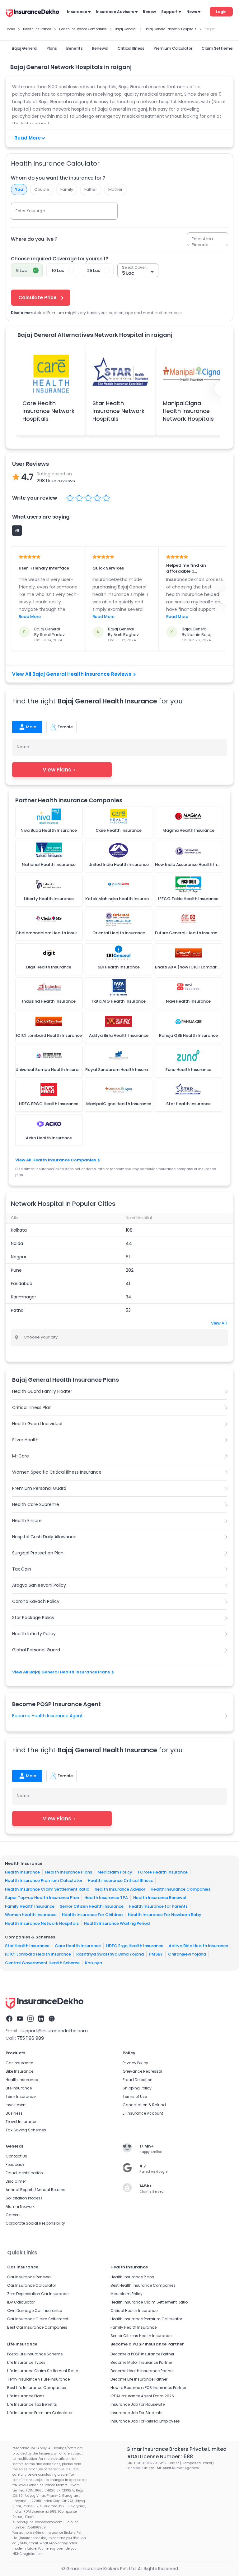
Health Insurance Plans (69, 1872)
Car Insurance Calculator (32, 2285)
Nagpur (19, 1257)
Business (14, 2113)
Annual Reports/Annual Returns (35, 2190)
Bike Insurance (19, 2071)
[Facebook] (9, 2019)
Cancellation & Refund (144, 2105)
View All (219, 1323)
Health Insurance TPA (106, 1898)
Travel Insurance (21, 2122)
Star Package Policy (33, 1617)
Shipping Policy (137, 2088)
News (192, 12)
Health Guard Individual (37, 1424)
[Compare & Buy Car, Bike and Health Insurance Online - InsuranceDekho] (33, 14)
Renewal (100, 48)
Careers (13, 2215)
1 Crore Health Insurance (163, 1872)
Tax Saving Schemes (26, 2130)
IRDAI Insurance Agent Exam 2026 (142, 2396)
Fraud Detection (138, 2080)
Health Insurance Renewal (160, 1898)
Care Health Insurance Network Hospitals (49, 411)
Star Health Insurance (27, 1946)
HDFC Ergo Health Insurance (135, 1946)
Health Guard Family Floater (42, 1391)
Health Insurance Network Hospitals (42, 1923)
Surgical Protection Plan (38, 1553)
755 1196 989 (30, 2038)
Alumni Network (20, 2206)
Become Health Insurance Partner (142, 2371)
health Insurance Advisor (120, 1889)
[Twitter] (52, 2019)
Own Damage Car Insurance (35, 2311)
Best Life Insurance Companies (37, 2388)
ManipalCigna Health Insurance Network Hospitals (188, 411)
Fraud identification (24, 2173)
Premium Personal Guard (39, 1488)
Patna (17, 1310)
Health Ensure (27, 1521)
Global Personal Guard (36, 1650)
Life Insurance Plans (26, 2396)
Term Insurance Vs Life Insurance (38, 2379)
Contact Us (16, 2156)
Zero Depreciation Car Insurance (38, 2294)
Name (23, 747)
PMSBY (156, 1954)
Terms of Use (135, 2096)
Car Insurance (19, 2063)
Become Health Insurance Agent (47, 1716)
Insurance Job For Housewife (138, 2404)
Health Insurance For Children (92, 1915)
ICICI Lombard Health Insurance (38, 1954)
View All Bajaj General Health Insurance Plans (61, 1672)
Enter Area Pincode (202, 242)
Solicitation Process (24, 2198)
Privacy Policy (135, 2063)
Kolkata (19, 1230)
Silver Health (25, 1440)
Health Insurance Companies (180, 1889)
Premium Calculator (173, 48)
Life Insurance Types (26, 2362)
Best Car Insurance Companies (37, 2327)
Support (169, 12)
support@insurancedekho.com (54, 2031)
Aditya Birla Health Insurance (198, 1946)
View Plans (57, 770)
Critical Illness (131, 48)
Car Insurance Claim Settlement (38, 2319)
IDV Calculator (21, 2302)
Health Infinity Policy (34, 1634)
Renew (149, 12)
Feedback (15, 2164)
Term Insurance (21, 2096)
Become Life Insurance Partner (139, 2379)
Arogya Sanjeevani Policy (39, 1585)
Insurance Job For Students (136, 2413)
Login (221, 12)
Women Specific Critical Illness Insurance (57, 1472)
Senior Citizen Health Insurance (92, 1906)
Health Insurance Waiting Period (117, 1923)
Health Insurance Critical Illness (120, 1881)
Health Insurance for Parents (158, 1906)
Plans (52, 48)
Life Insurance (19, 2088)
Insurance (77, 12)
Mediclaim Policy (115, 1872)
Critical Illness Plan (32, 1407)
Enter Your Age (30, 211)
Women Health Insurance (31, 1915)
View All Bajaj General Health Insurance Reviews (72, 674)
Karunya (94, 1963)
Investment (16, 2105)
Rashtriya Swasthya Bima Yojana (110, 1954)
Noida (17, 1243)
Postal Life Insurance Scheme (35, 2354)
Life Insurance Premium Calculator (40, 2413)
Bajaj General (25, 48)
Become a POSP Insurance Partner (142, 2354)
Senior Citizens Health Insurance (141, 2336)
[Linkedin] (41, 2019)
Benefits (75, 48)
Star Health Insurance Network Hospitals (119, 411)
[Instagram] (30, 2019)
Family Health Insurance (30, 1906)
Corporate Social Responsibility (35, 2223)
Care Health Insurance (78, 1946)
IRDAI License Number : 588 (160, 2457)
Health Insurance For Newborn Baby (165, 1915)
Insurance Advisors (115, 12)
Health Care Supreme (36, 1504)
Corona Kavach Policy (36, 1601)
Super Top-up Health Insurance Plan (42, 1898)
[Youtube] (20, 2019)
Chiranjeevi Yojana (187, 1954)
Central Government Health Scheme (42, 1963)
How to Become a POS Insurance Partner (148, 2388)
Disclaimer (16, 2181)
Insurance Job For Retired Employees (145, 2421)
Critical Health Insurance (134, 2311)
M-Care (21, 1456)
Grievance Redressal (142, 2071)
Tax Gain (22, 1569)
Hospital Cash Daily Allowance (44, 1537)
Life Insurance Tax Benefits (32, 2404)
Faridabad (22, 1283)
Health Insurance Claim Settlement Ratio (47, 1889)
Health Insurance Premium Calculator (44, 1881)
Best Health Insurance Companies (143, 2285)
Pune (16, 1270)
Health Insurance (22, 1872)
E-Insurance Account (143, 2113)
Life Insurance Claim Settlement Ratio (43, 2371)
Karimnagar (23, 1297)
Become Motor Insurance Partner (141, 2362)
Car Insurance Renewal (29, 2277)
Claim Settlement (219, 48)
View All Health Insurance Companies (56, 1160)
